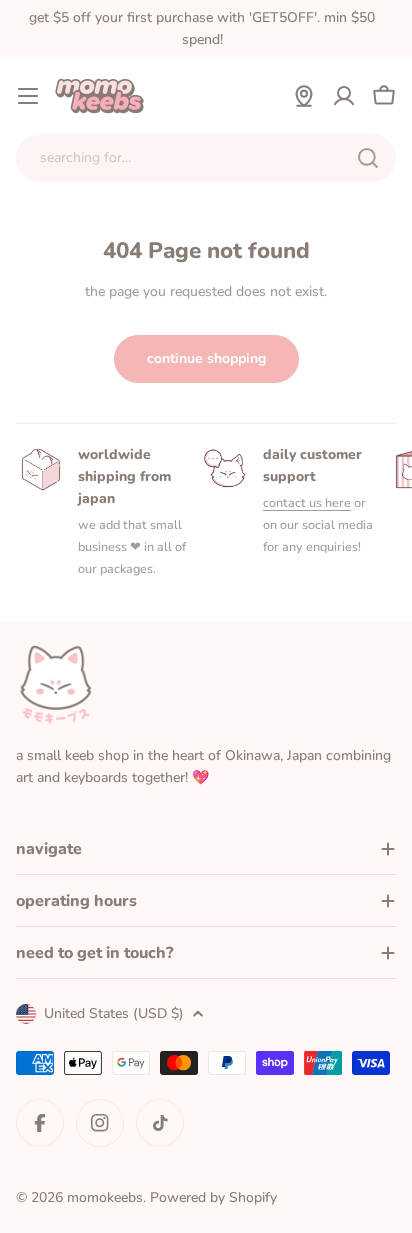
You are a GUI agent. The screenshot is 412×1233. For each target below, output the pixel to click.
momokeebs (105, 1197)
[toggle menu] (28, 96)
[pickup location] (304, 96)
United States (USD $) (114, 1013)
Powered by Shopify (213, 1197)
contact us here (307, 502)
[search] (368, 158)
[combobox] (206, 158)
